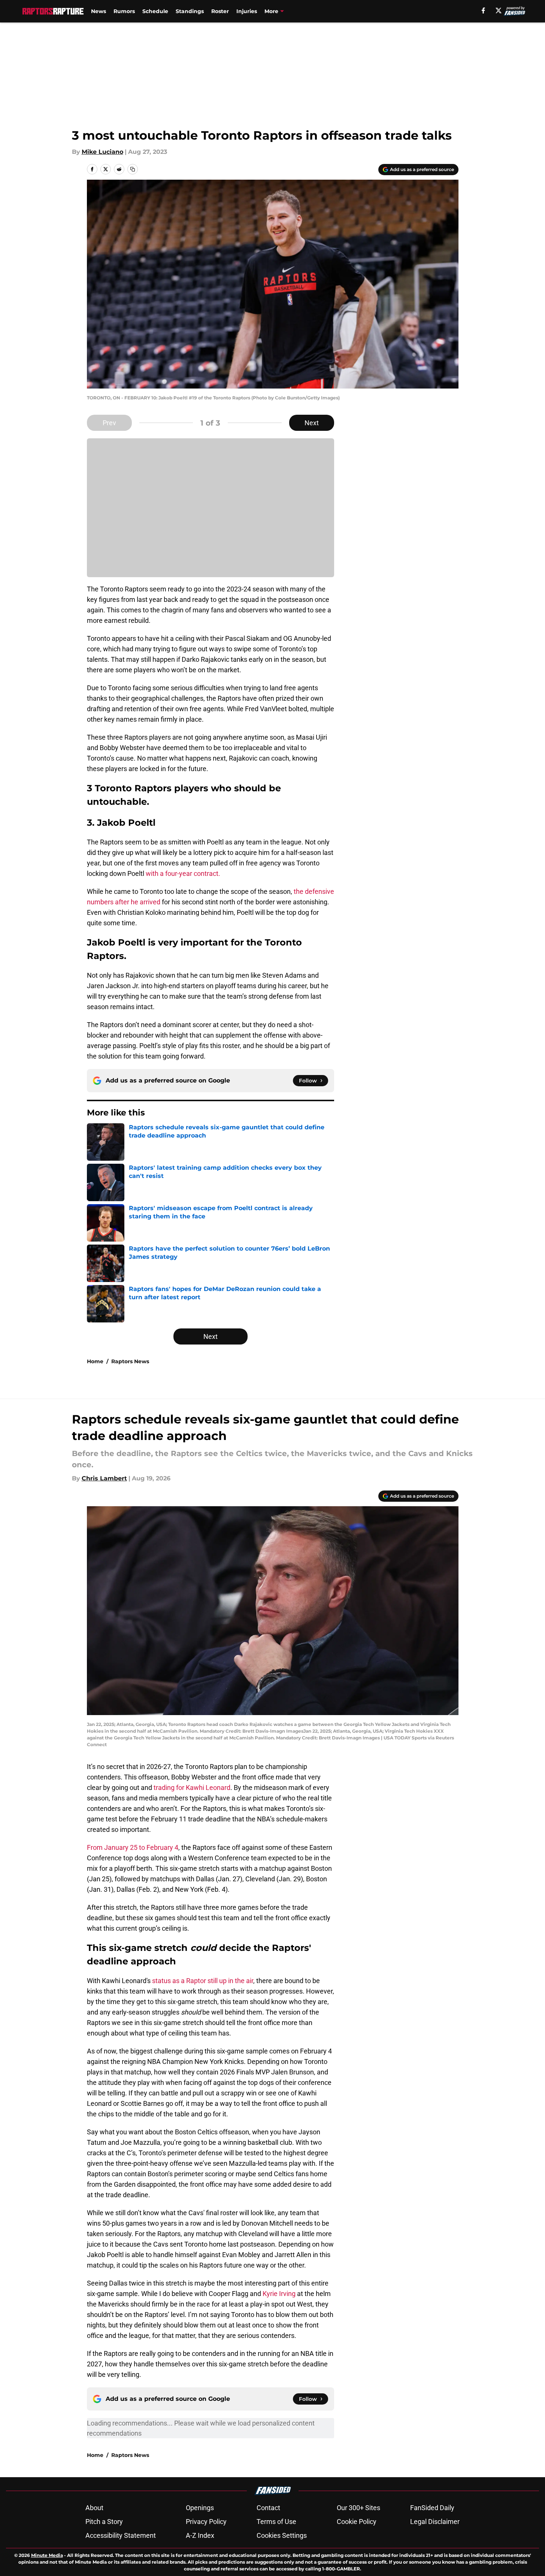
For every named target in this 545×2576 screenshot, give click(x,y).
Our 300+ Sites (358, 2508)
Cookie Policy (357, 2522)
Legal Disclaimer (435, 2522)
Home (95, 1361)
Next (312, 423)
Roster (220, 11)
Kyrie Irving (279, 2294)
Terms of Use (276, 2522)
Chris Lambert (104, 1478)
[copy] (133, 169)
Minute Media (47, 2555)
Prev (109, 423)
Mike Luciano (102, 152)
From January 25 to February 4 (133, 1847)
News (99, 11)
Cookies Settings (282, 2535)
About (94, 2508)
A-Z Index (200, 2535)
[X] (499, 10)
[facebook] (483, 10)
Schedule (155, 11)
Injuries (247, 11)
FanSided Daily (432, 2508)
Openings (200, 2508)
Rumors (124, 11)
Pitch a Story (104, 2522)
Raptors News (130, 1361)
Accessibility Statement (121, 2535)
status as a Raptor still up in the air (203, 1981)
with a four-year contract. (183, 873)
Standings (190, 11)
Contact (268, 2508)
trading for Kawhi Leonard (191, 1788)
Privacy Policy (206, 2522)
